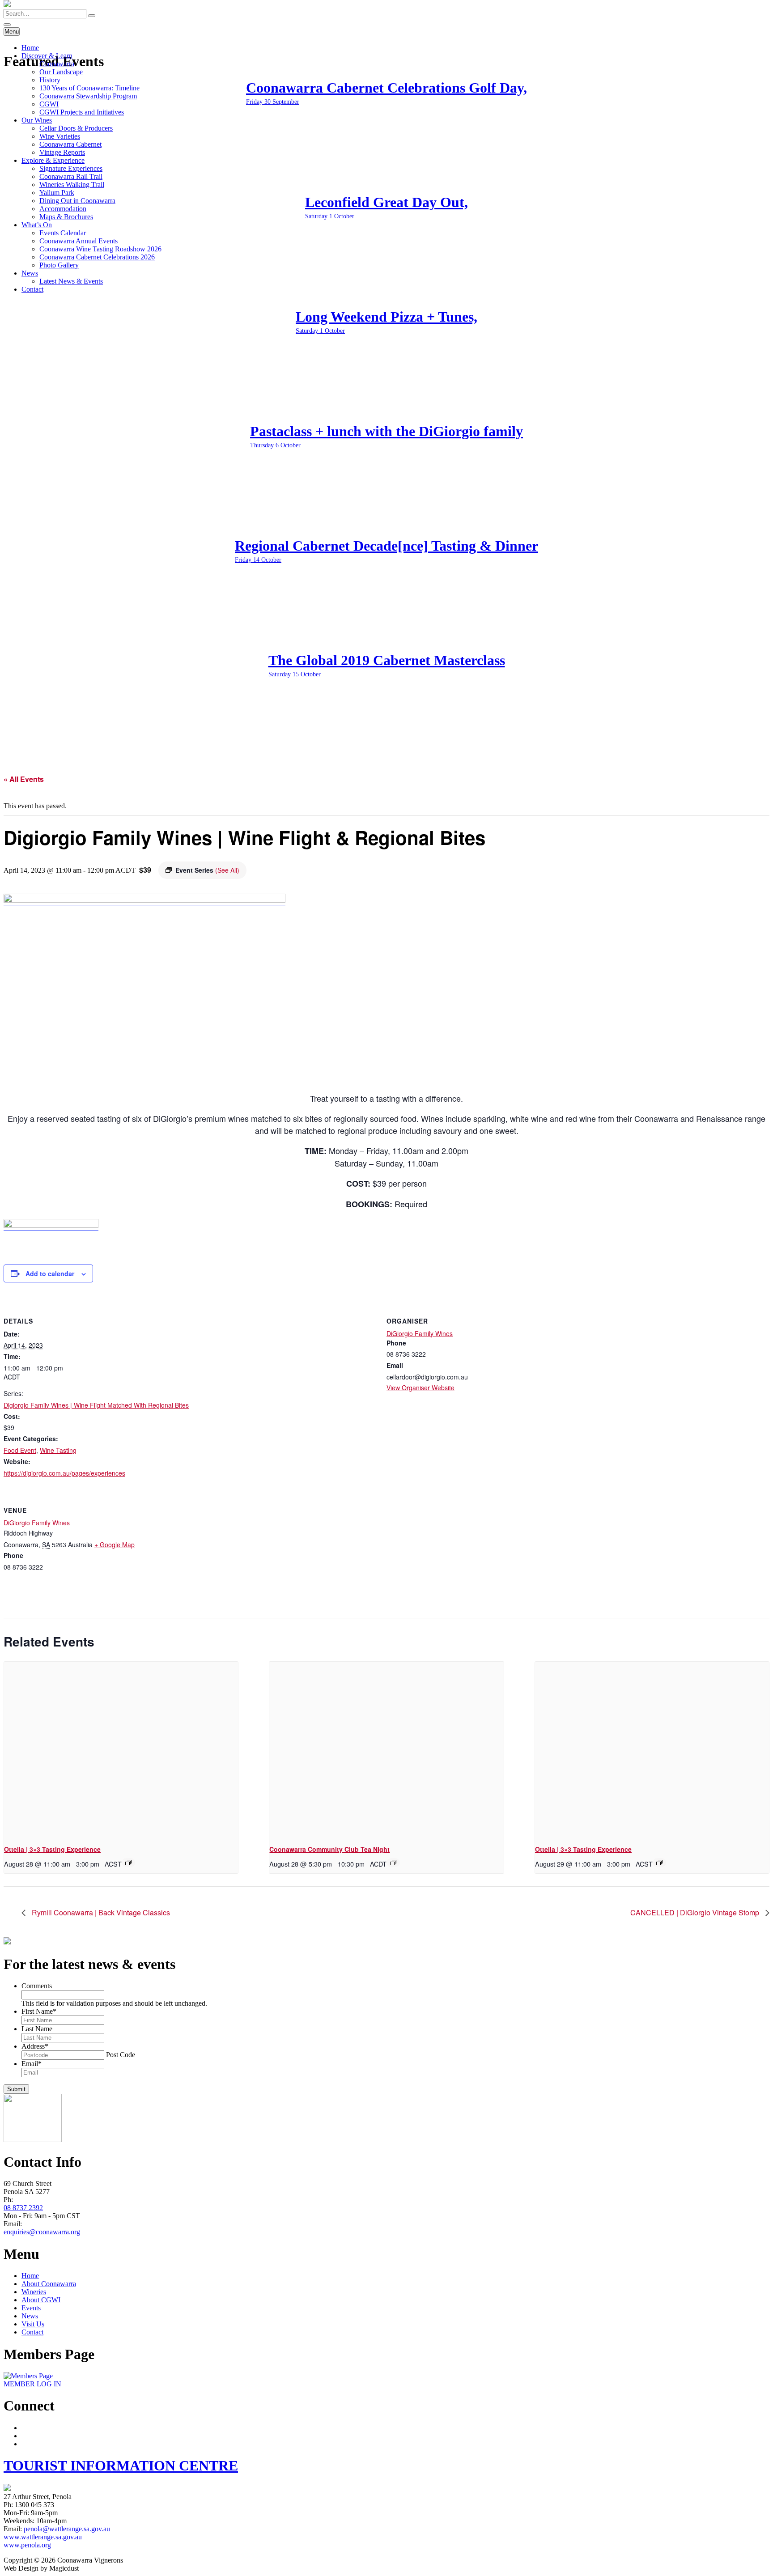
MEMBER (32, 2384)
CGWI (49, 104)
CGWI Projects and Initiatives (82, 112)
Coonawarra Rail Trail (71, 176)
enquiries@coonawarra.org (42, 2232)
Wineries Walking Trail (72, 185)
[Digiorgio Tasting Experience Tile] (144, 899)
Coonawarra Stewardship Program (88, 96)
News (30, 273)
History (50, 80)
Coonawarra (57, 64)
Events (31, 2308)
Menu (12, 32)
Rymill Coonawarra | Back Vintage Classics (100, 1912)
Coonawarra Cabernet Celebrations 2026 (97, 257)
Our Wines (37, 120)
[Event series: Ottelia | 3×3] (128, 1863)
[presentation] (121, 1749)
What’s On (37, 225)
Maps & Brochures (66, 217)
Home (30, 48)
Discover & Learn (47, 56)
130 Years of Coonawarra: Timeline (89, 88)
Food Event (20, 1450)
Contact (32, 289)
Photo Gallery (59, 265)
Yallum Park (57, 193)
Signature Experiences (71, 168)
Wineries (34, 2292)
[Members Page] (28, 2376)
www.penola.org (27, 2545)
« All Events (24, 779)
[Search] (92, 16)
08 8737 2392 (23, 2208)
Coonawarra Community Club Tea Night (329, 1849)
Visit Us (33, 2324)
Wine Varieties (60, 136)
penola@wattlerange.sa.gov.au (67, 2529)
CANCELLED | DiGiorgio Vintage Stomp (696, 1912)
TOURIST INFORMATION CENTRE (121, 2466)
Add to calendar (50, 1273)
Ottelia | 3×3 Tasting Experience (52, 1849)
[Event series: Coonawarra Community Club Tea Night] (393, 1863)
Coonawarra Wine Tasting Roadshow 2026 (100, 249)
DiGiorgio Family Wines (420, 1333)
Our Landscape (61, 72)
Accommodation (63, 209)
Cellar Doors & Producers (76, 128)
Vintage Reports (62, 152)
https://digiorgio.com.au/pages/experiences (64, 1473)
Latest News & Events (71, 281)
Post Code (121, 2055)
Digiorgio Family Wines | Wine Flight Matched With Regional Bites (96, 1405)
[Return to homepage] (7, 5)
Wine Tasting (58, 1450)
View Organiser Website (420, 1388)
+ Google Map (115, 1545)
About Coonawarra (49, 2284)
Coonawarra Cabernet (70, 144)
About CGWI (41, 2300)
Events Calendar (63, 233)
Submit (16, 2089)
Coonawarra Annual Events (79, 241)
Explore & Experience (53, 160)
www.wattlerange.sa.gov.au (43, 2537)
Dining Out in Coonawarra (77, 201)
